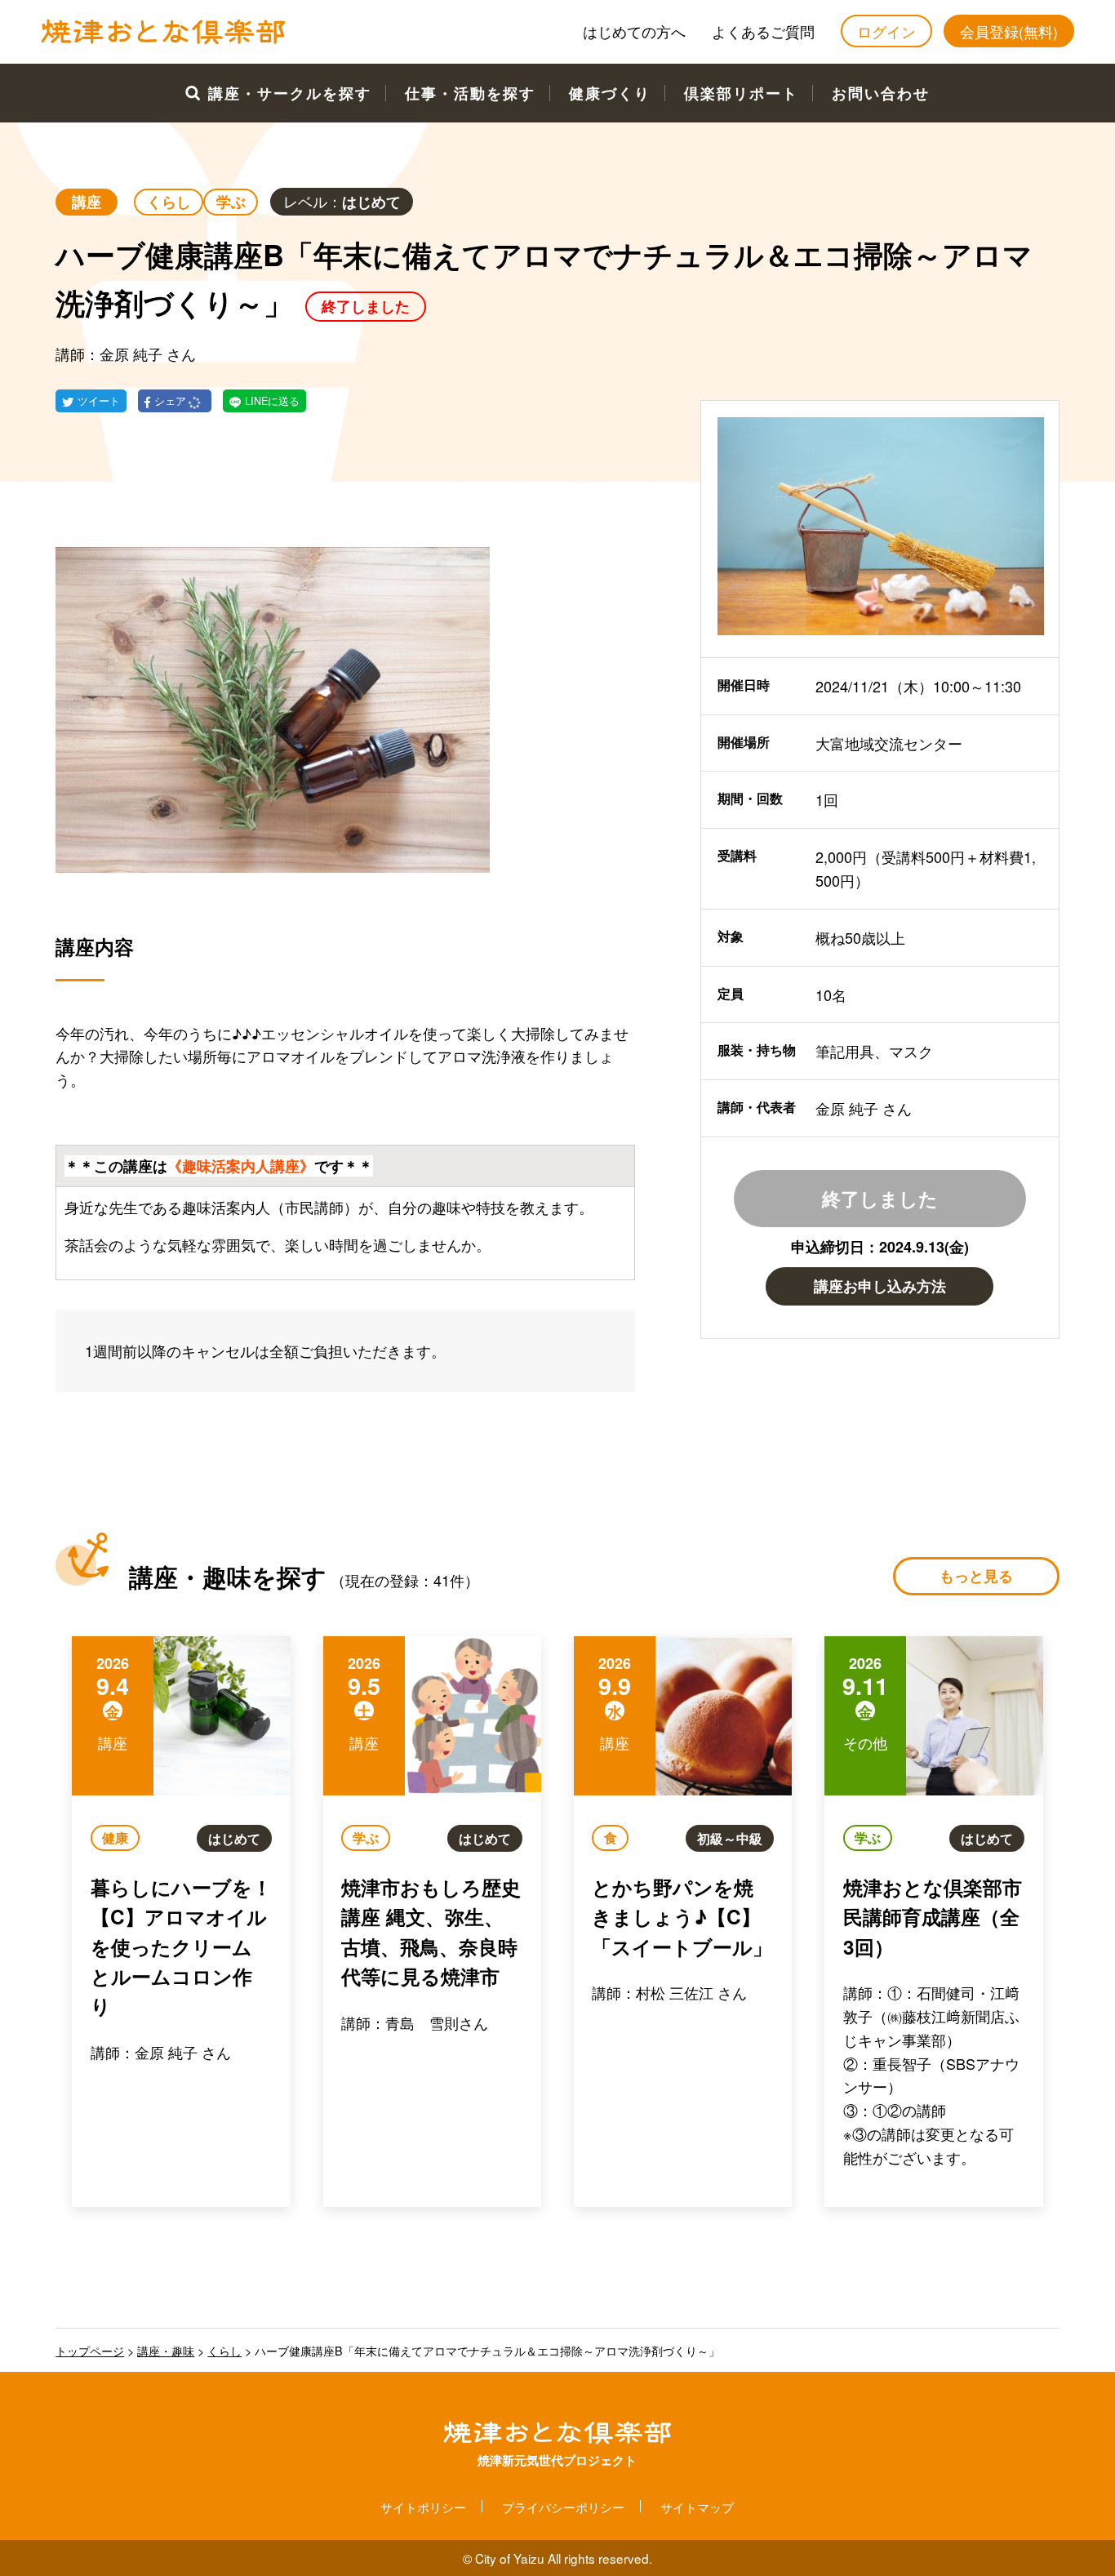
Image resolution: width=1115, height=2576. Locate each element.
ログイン (886, 31)
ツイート (99, 401)
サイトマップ (697, 2507)
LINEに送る (272, 401)
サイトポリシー (423, 2507)
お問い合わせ (881, 93)
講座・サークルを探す (290, 93)
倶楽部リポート (741, 93)
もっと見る (976, 1576)
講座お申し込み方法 (880, 1286)
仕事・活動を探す (470, 93)
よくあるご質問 (763, 31)
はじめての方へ (634, 31)
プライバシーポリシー (563, 2507)
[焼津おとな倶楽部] (163, 40)
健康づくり (610, 93)
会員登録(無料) (1009, 31)
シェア (172, 401)
